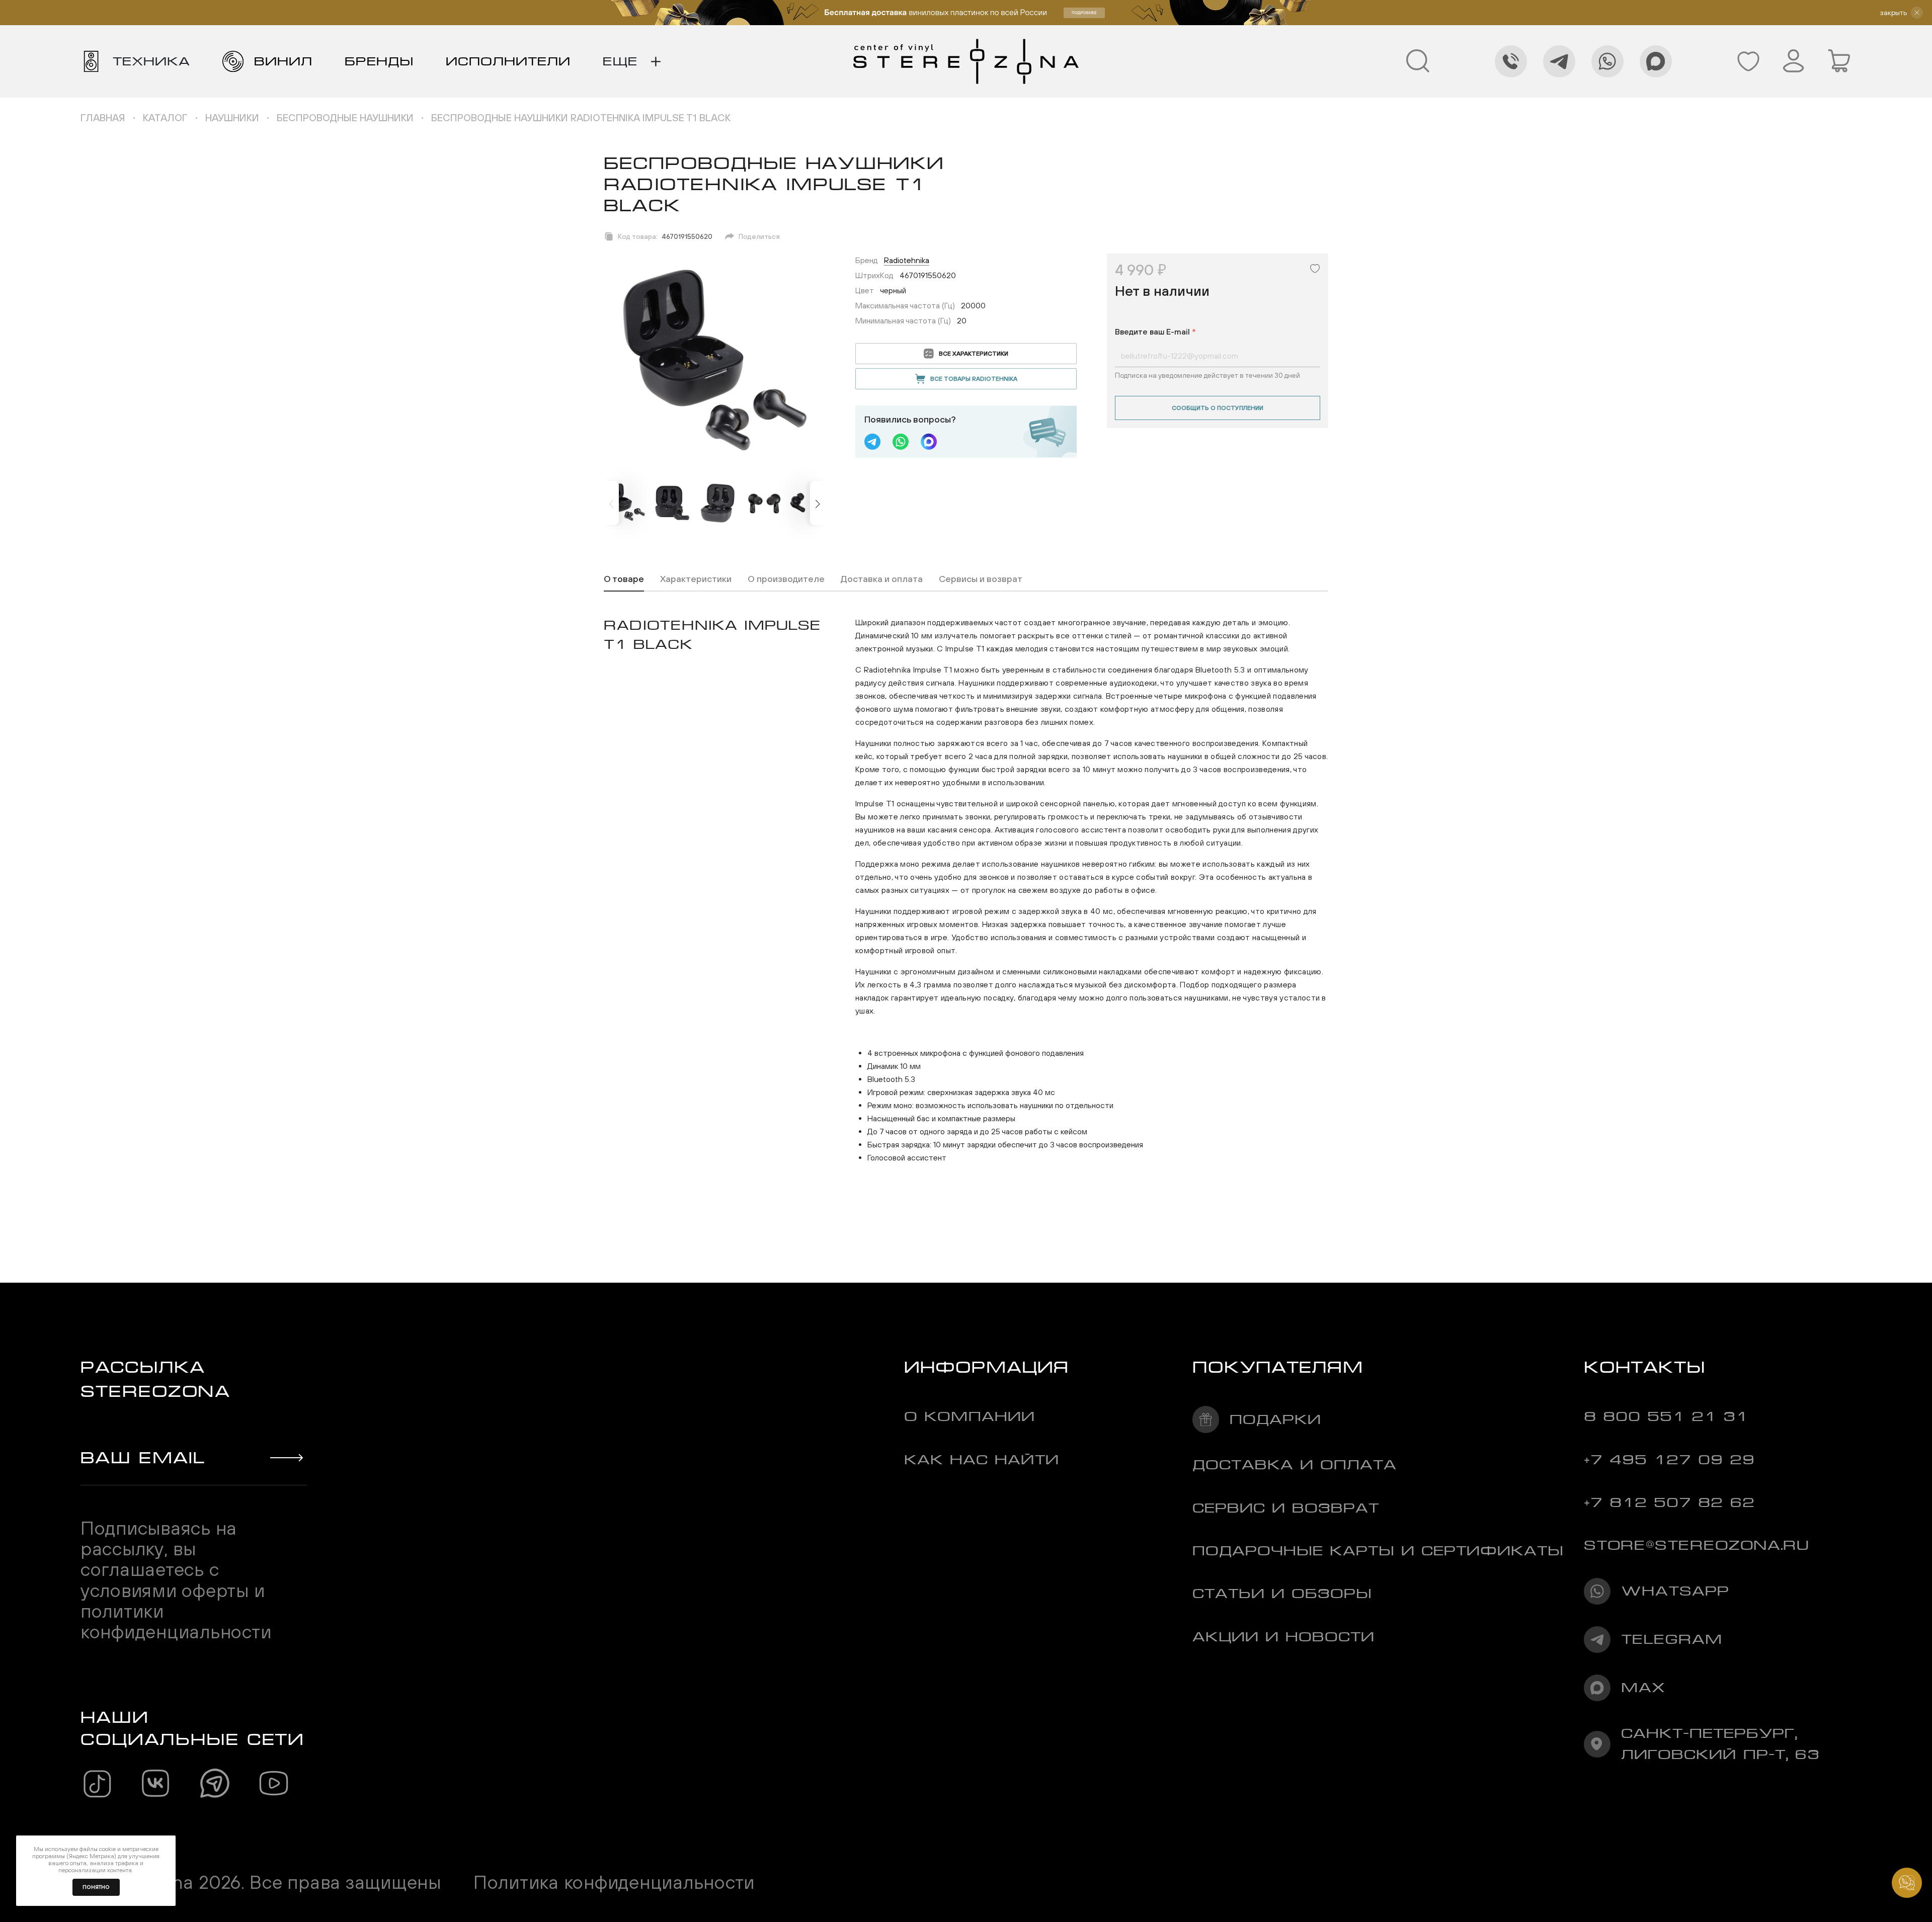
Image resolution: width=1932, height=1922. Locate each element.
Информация (987, 1367)
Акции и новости (1283, 1637)
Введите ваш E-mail (1155, 331)
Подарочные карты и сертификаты (1378, 1551)
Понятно (96, 1887)
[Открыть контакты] (1907, 1883)
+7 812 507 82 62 (1669, 1502)
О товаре (624, 579)
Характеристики (696, 579)
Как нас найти (982, 1459)
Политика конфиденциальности (614, 1882)
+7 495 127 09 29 (1669, 1459)
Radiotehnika (907, 260)
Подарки (1275, 1419)
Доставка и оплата (882, 579)
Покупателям (1278, 1367)
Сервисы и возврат (981, 579)
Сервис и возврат (1286, 1508)
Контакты (1645, 1367)
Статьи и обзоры (1282, 1593)
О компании (970, 1416)
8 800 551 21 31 (1666, 1416)
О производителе (786, 579)
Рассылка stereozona (155, 1379)
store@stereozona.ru (1697, 1545)
